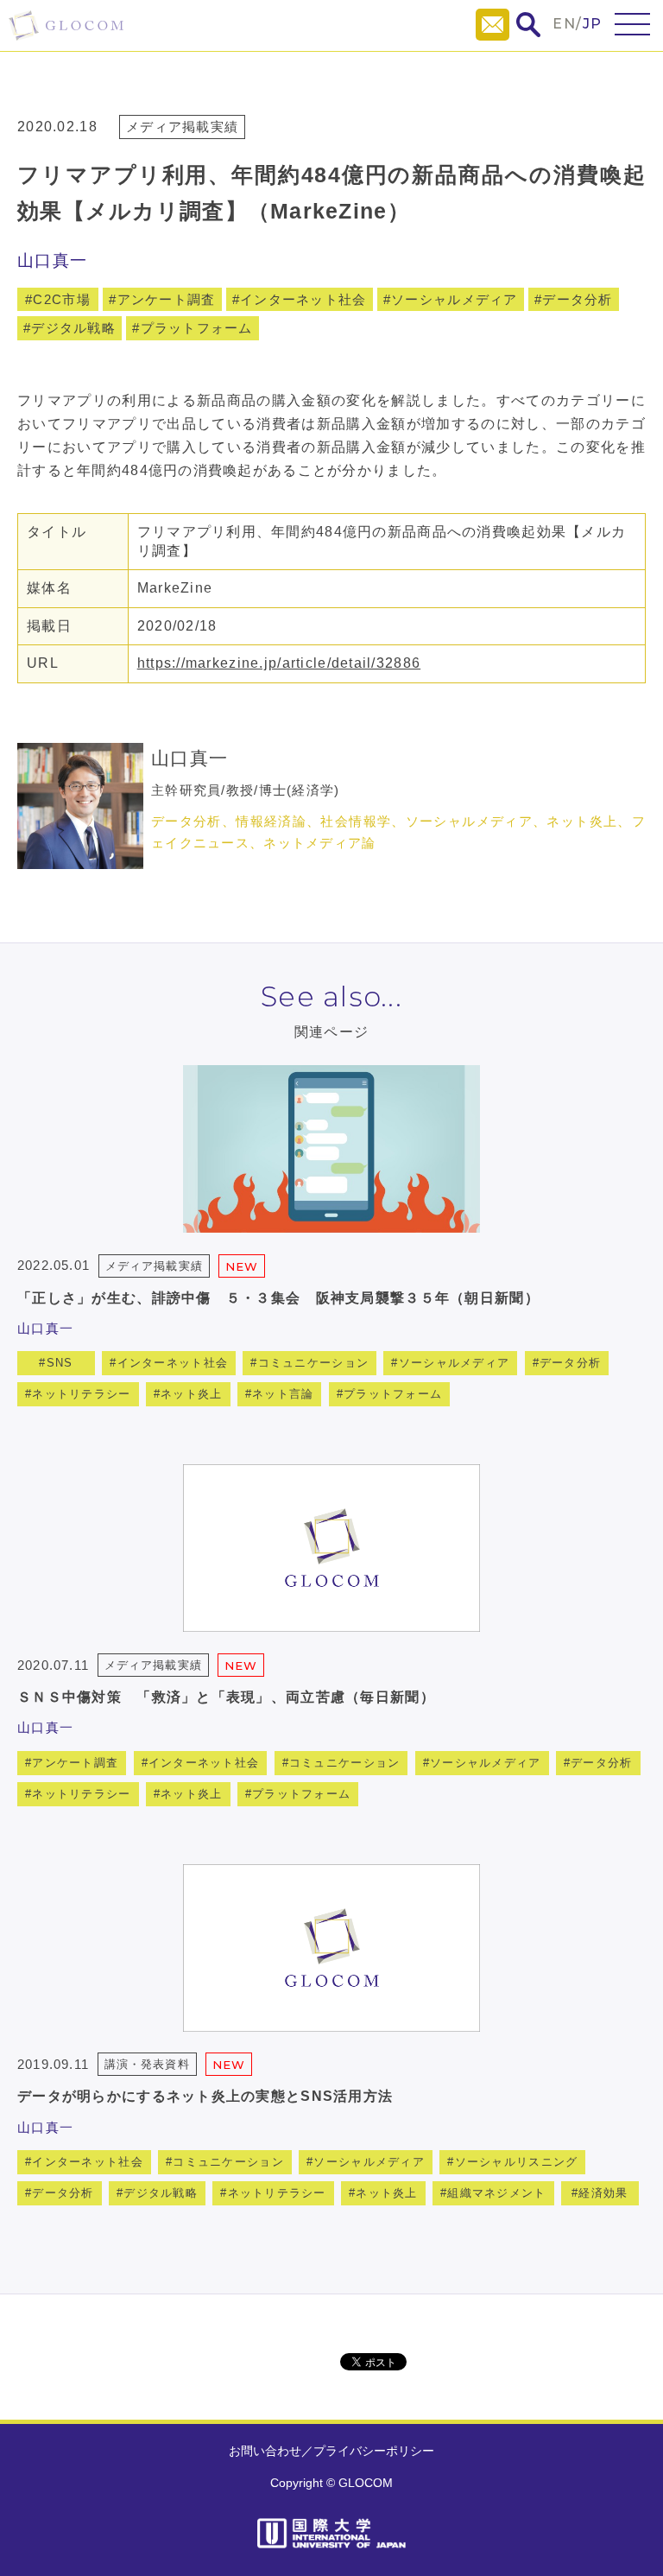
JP (593, 24)
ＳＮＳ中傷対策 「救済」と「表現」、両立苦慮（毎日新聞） (226, 1697)
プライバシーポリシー (374, 2451)
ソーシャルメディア (455, 299)
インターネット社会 (303, 299)
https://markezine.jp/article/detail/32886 (279, 663)
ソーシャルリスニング (517, 2162)
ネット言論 (283, 1394)
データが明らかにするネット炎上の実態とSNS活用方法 (205, 2096)
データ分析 (577, 299)
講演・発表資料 (147, 2064)
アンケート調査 (167, 299)
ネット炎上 (191, 1394)
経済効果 (603, 2193)
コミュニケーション (314, 1363)
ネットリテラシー (81, 1394)
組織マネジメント (496, 2193)
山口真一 (52, 260)
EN (564, 24)
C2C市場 (61, 299)
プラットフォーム (197, 328)
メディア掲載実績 (182, 127)
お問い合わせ (265, 2451)
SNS (60, 1363)
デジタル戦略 (73, 328)
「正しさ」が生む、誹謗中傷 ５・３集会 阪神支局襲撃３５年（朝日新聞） (278, 1298)
